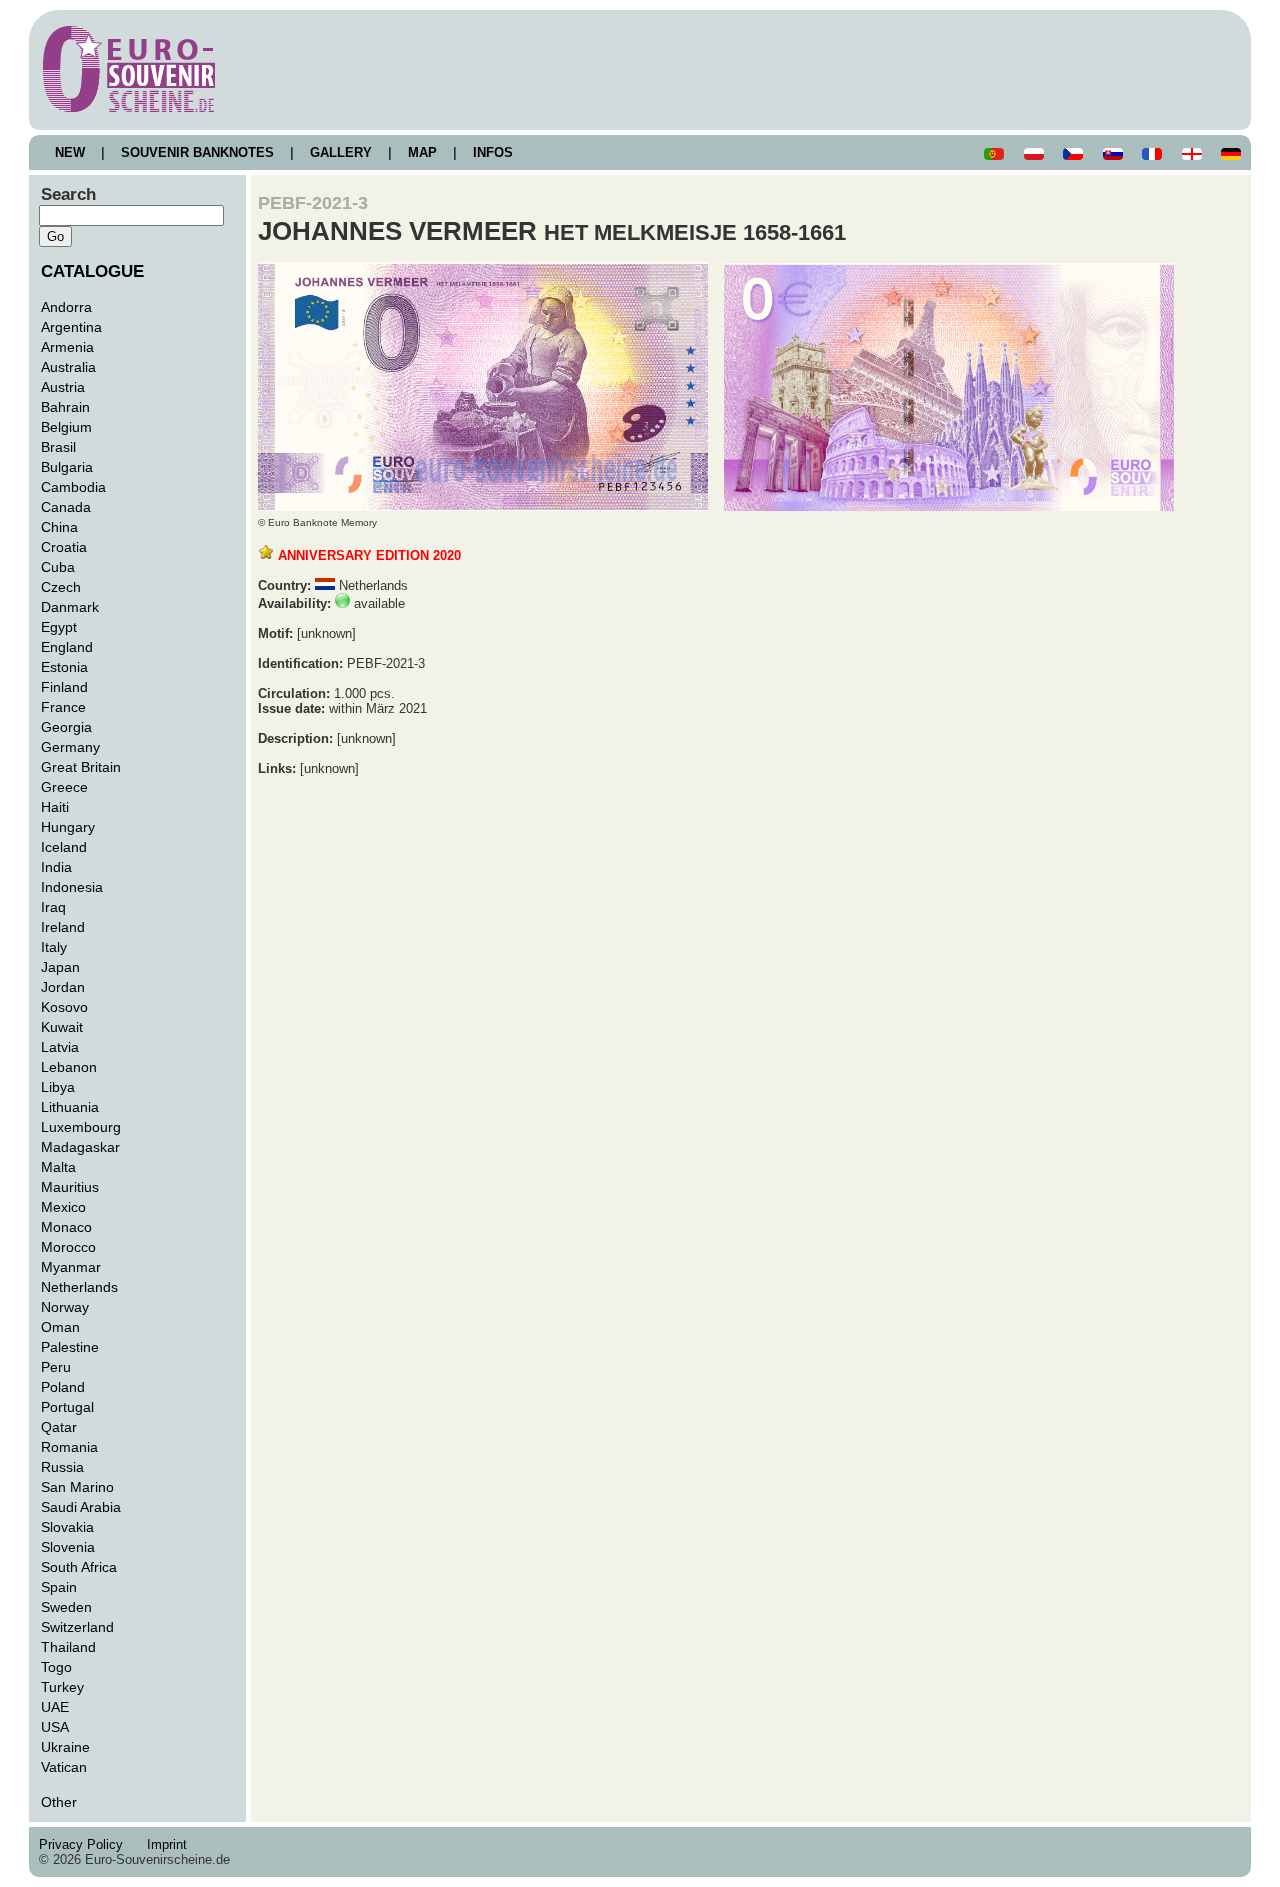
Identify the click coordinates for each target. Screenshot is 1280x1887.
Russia (62, 1467)
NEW (70, 152)
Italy (54, 947)
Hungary (68, 827)
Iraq (53, 907)
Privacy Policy (87, 1844)
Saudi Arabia (81, 1507)
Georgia (66, 727)
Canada (66, 507)
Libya (58, 1087)
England (67, 647)
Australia (68, 367)
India (56, 867)
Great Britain (81, 767)
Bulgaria (67, 467)
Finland (64, 687)
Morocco (68, 1247)
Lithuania (70, 1107)
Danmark (70, 607)
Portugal (67, 1407)
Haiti (55, 807)
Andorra (66, 307)
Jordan (63, 987)
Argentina (71, 327)
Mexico (63, 1207)
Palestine (70, 1347)
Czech (61, 587)
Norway (65, 1307)
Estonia (64, 667)
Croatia (64, 547)
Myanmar (71, 1267)
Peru (56, 1367)
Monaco (66, 1227)
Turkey (62, 1687)
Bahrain (65, 407)
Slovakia (67, 1527)
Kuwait (62, 1027)
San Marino (77, 1487)
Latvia (60, 1047)
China (59, 527)
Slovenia (68, 1547)
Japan (60, 967)
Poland (63, 1387)
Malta (58, 1167)
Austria (63, 387)
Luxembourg (81, 1127)
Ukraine (65, 1747)
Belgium (66, 427)
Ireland (63, 927)
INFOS (493, 152)
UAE (55, 1707)
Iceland (64, 847)
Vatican (64, 1767)
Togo (56, 1667)
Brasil (58, 447)
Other (59, 1802)
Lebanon (69, 1067)
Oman (60, 1327)
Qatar (59, 1427)
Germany (70, 747)
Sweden (66, 1607)
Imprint (171, 1844)
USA (55, 1727)
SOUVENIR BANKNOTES (197, 152)
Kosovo (64, 1007)
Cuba (58, 567)
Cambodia (73, 487)
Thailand (68, 1647)
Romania (69, 1447)
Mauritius (70, 1187)
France (63, 707)
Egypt (59, 627)
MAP (422, 152)
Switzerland (77, 1627)
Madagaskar (80, 1147)
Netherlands (79, 1287)
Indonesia (72, 887)
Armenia (67, 347)
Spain (59, 1587)
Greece (64, 787)
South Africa (79, 1567)
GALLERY (341, 152)
